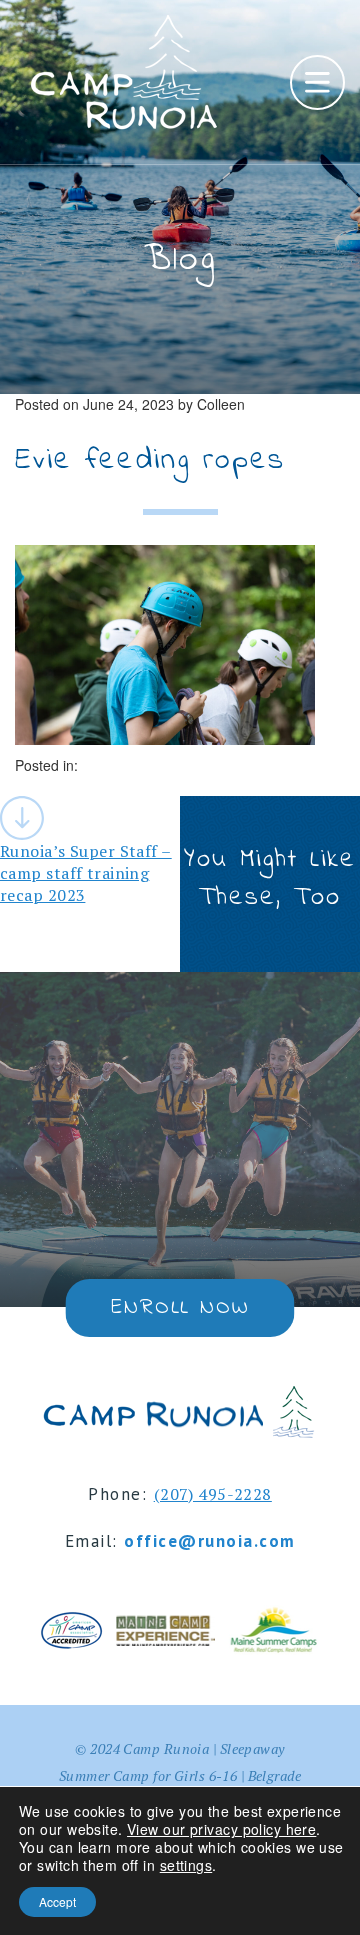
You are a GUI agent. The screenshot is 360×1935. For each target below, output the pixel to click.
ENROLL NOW (179, 1308)
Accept (57, 1901)
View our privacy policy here (221, 1829)
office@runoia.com (210, 1541)
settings (186, 1865)
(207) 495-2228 (213, 1494)
